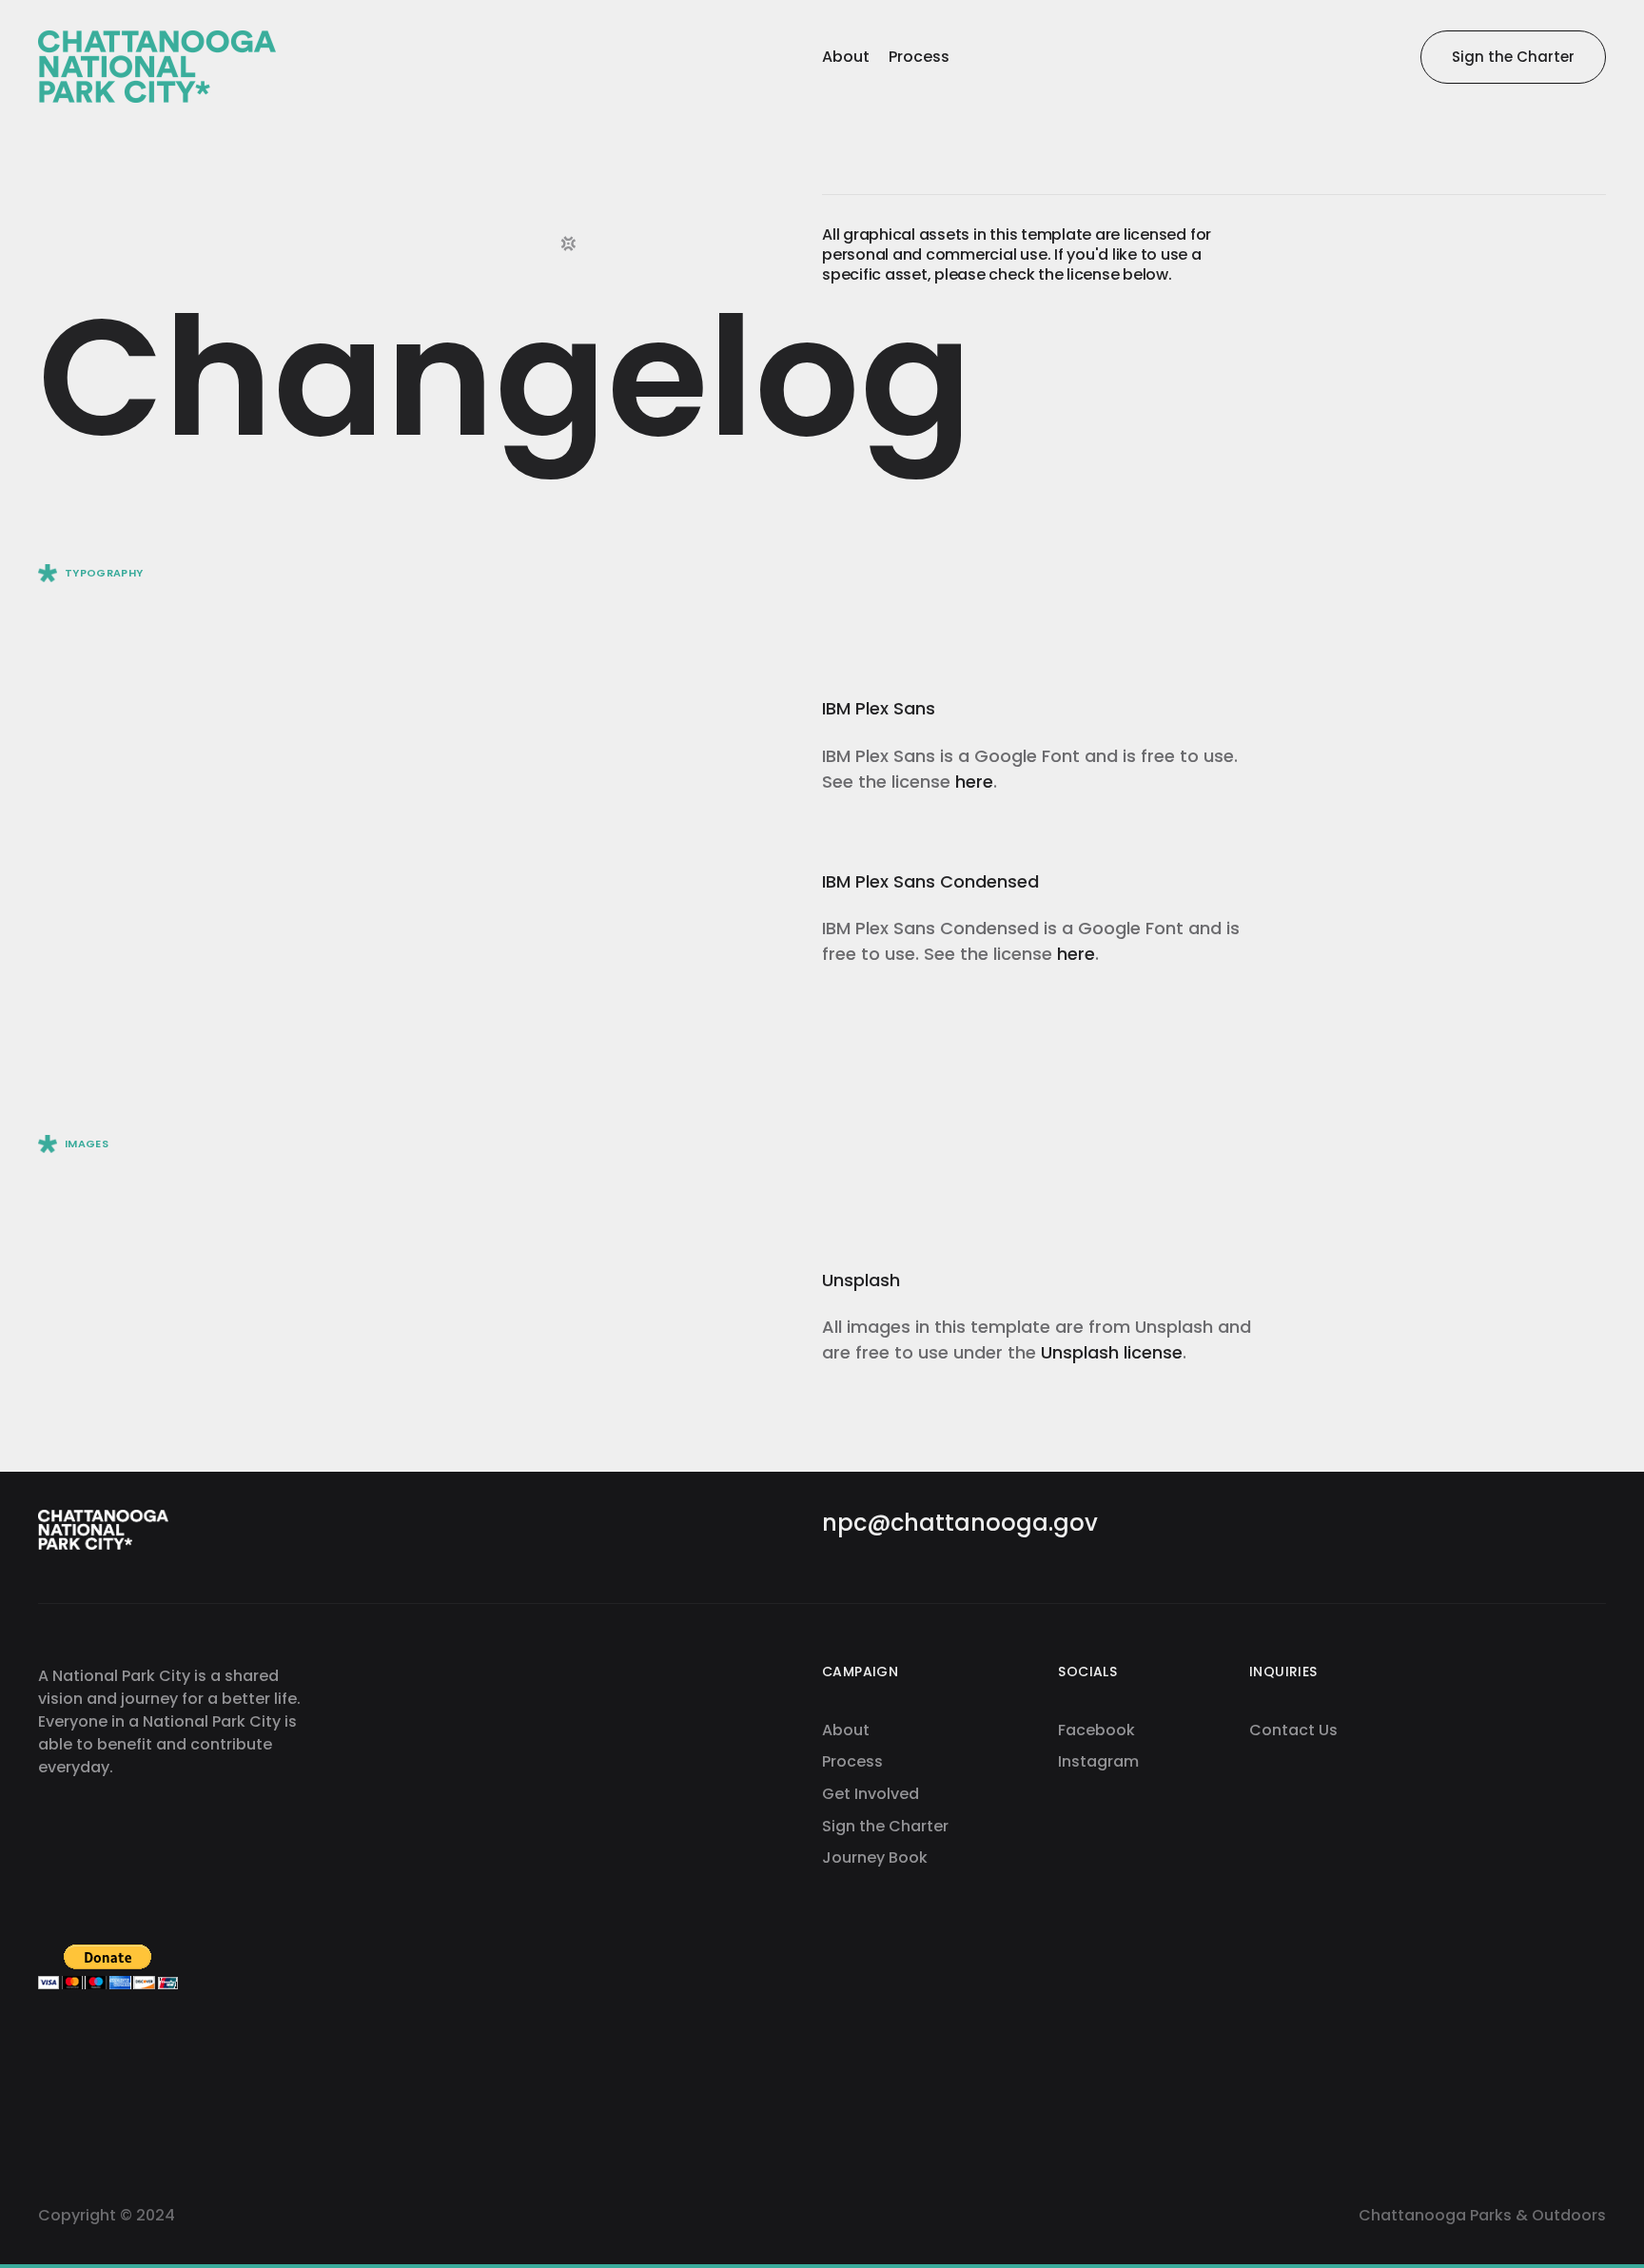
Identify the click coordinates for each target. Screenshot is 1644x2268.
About (846, 1730)
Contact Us (1293, 1730)
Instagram (1098, 1762)
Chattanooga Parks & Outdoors (1482, 2216)
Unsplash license (1112, 1352)
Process (852, 1762)
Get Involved (871, 1794)
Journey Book (875, 1858)
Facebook (1096, 1730)
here (974, 782)
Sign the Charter (885, 1827)
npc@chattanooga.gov (960, 1524)
